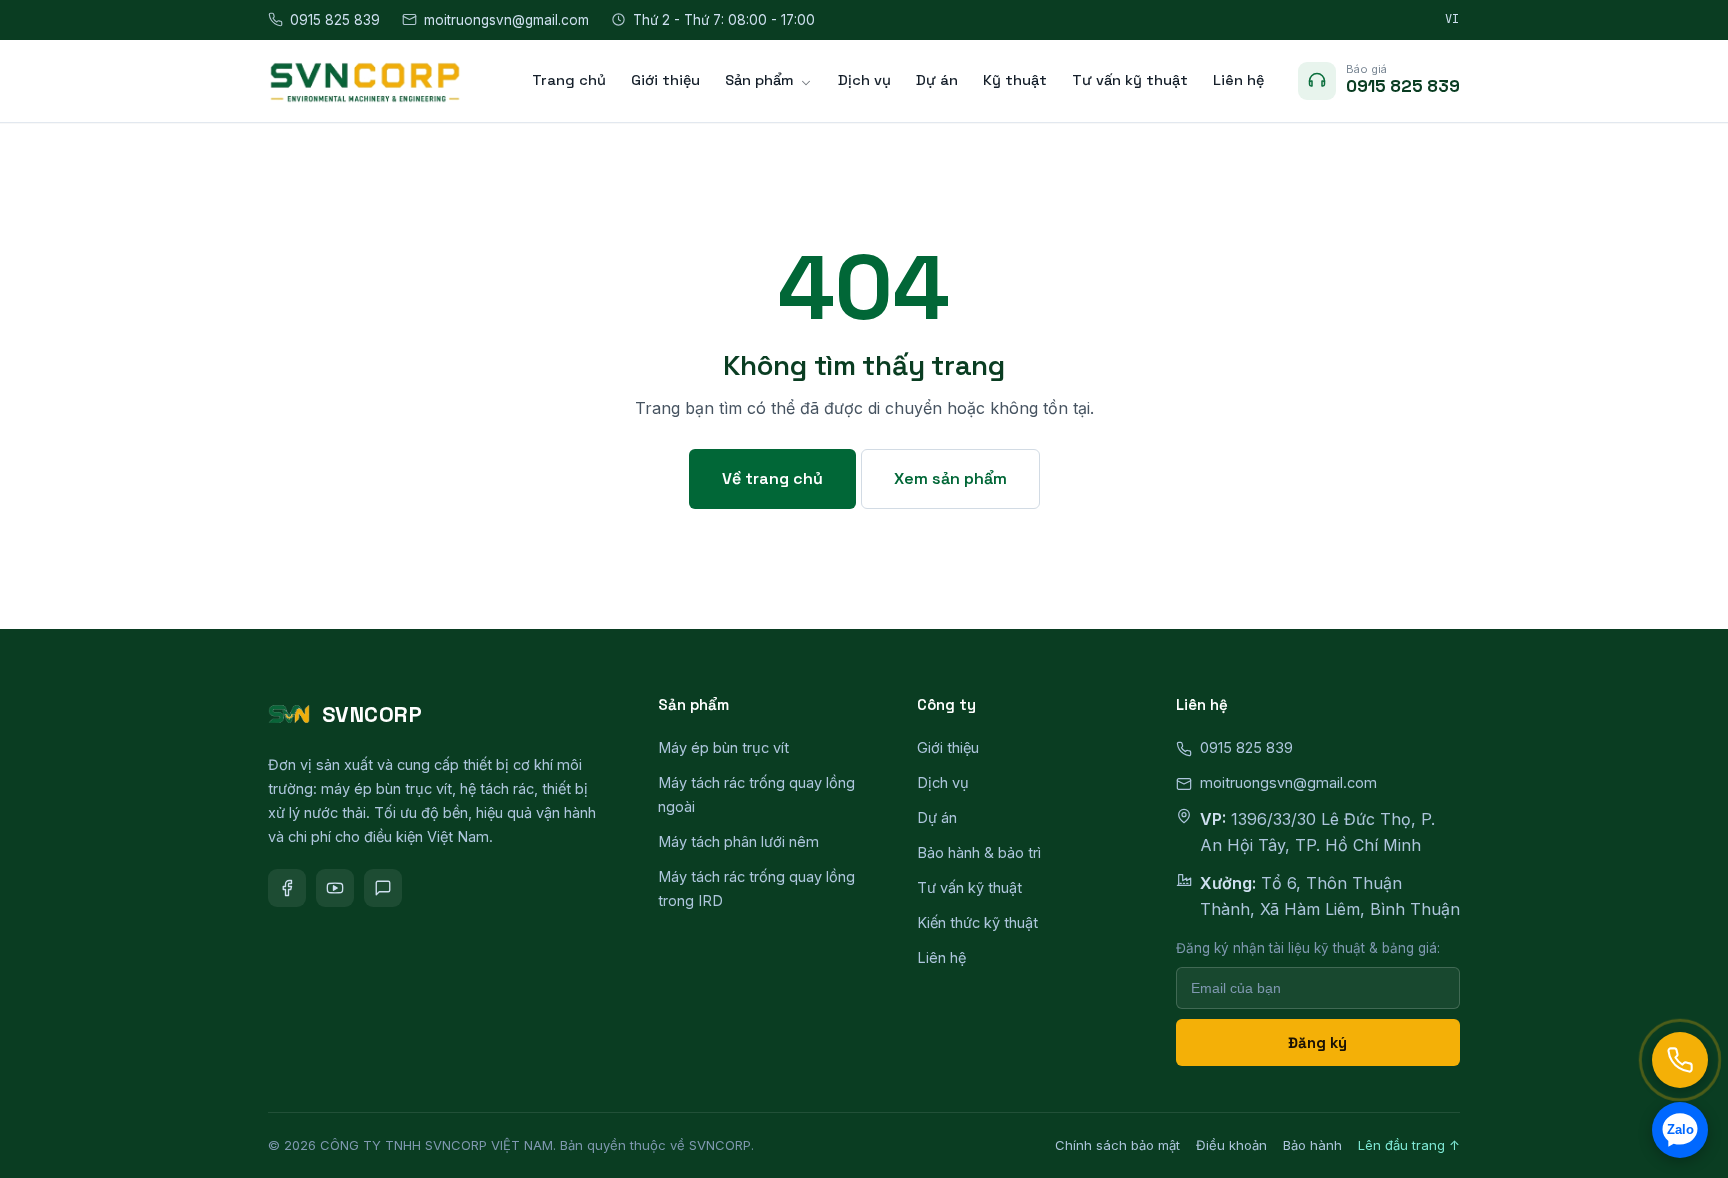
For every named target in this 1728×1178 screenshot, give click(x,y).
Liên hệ (1238, 80)
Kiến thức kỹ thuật (977, 922)
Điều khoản (1231, 1145)
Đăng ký (1317, 1042)
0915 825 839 (335, 20)
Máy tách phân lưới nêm (738, 841)
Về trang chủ (772, 478)
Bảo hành (1312, 1145)
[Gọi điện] (1680, 1060)
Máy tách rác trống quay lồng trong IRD (756, 888)
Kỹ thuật (1015, 80)
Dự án (937, 80)
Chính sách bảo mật (1117, 1145)
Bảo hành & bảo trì (979, 852)
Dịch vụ (864, 80)
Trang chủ (569, 80)
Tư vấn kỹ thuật (1130, 80)
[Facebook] (287, 888)
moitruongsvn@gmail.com (506, 20)
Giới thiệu (665, 80)
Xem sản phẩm (950, 478)
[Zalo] (383, 888)
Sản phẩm (759, 80)
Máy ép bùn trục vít (723, 747)
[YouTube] (335, 888)
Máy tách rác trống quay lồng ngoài (756, 794)
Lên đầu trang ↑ (1409, 1145)
